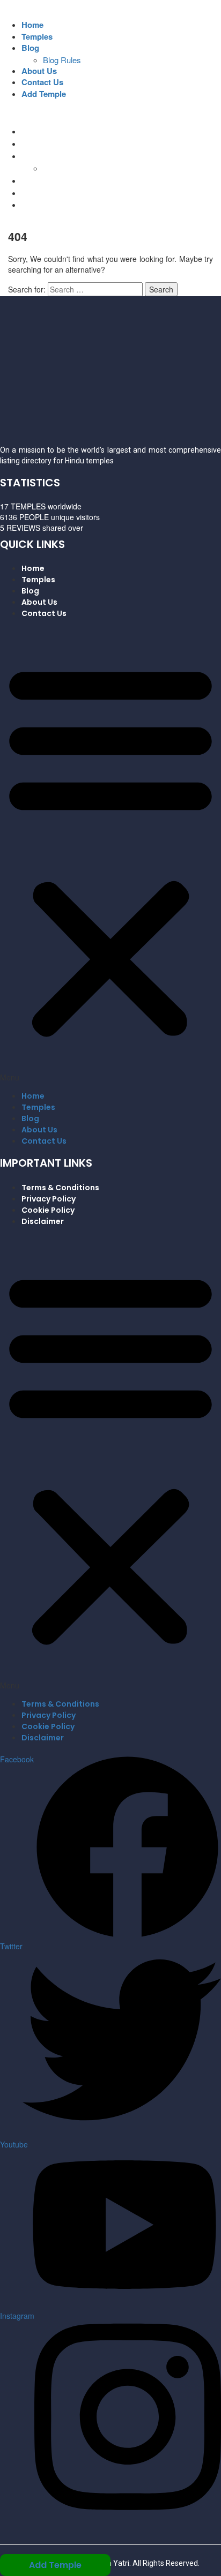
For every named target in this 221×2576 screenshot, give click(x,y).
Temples (37, 36)
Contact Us (42, 82)
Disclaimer (43, 1221)
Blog (30, 48)
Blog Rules (62, 60)
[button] (110, 854)
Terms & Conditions (60, 1188)
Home (32, 25)
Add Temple (44, 94)
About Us (39, 71)
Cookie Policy (48, 1210)
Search (161, 289)
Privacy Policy (49, 1199)
